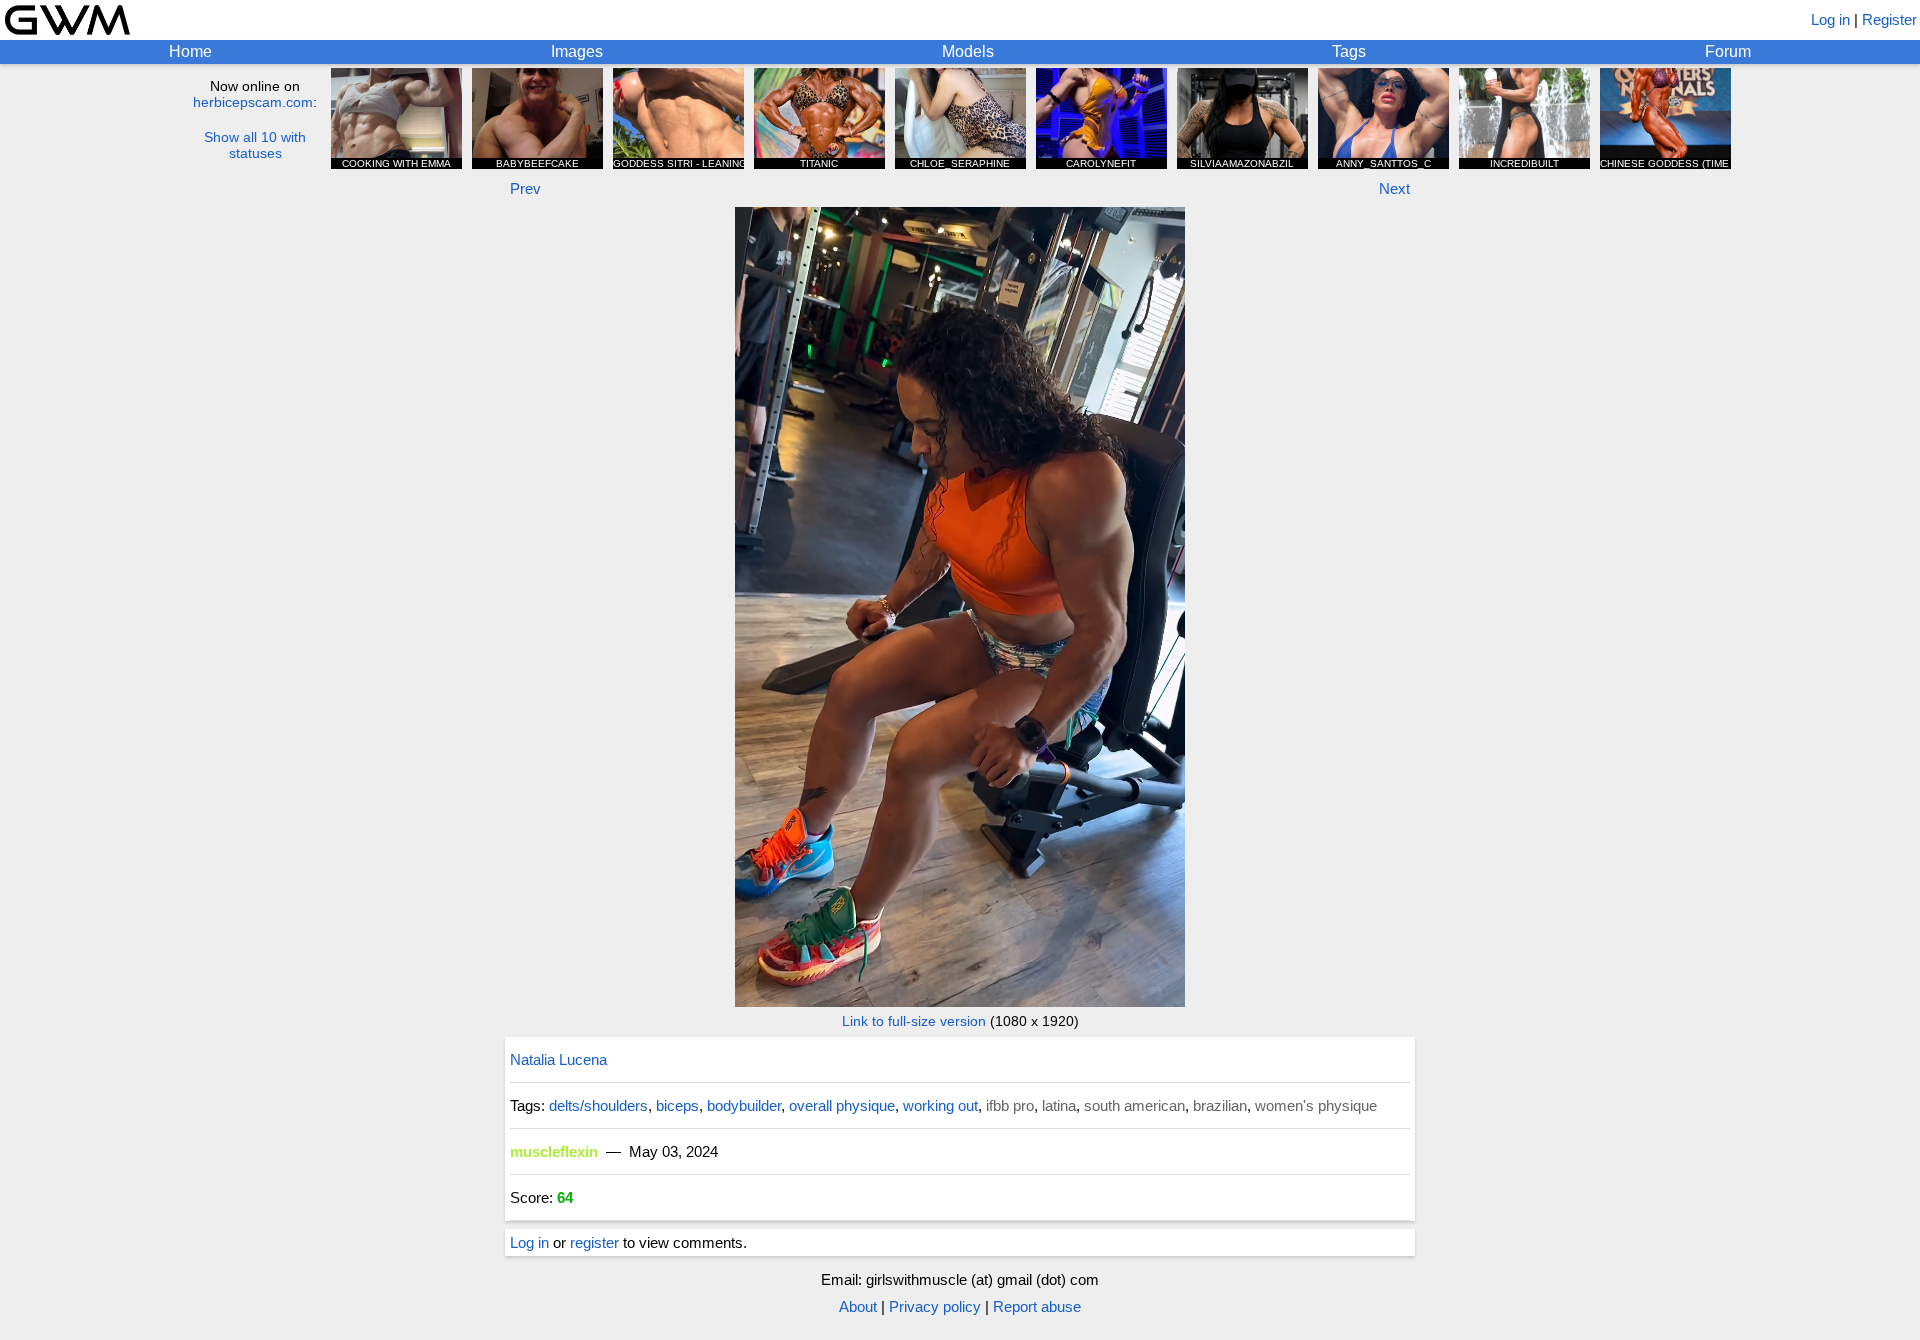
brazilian (1220, 1105)
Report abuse (1037, 1306)
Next (1394, 188)
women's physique (1316, 1105)
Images (577, 51)
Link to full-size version (914, 1021)
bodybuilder (744, 1105)
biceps (677, 1105)
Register (1889, 19)
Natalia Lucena (558, 1059)
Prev (525, 188)
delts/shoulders (598, 1105)
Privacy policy (935, 1306)
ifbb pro (1010, 1105)
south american (1134, 1105)
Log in (1830, 19)
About (858, 1306)
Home (190, 51)
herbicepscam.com (253, 102)
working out (940, 1105)
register (594, 1242)
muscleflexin (554, 1151)
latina (1059, 1105)
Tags (1349, 51)
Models (968, 51)
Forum (1728, 51)
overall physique (842, 1105)
